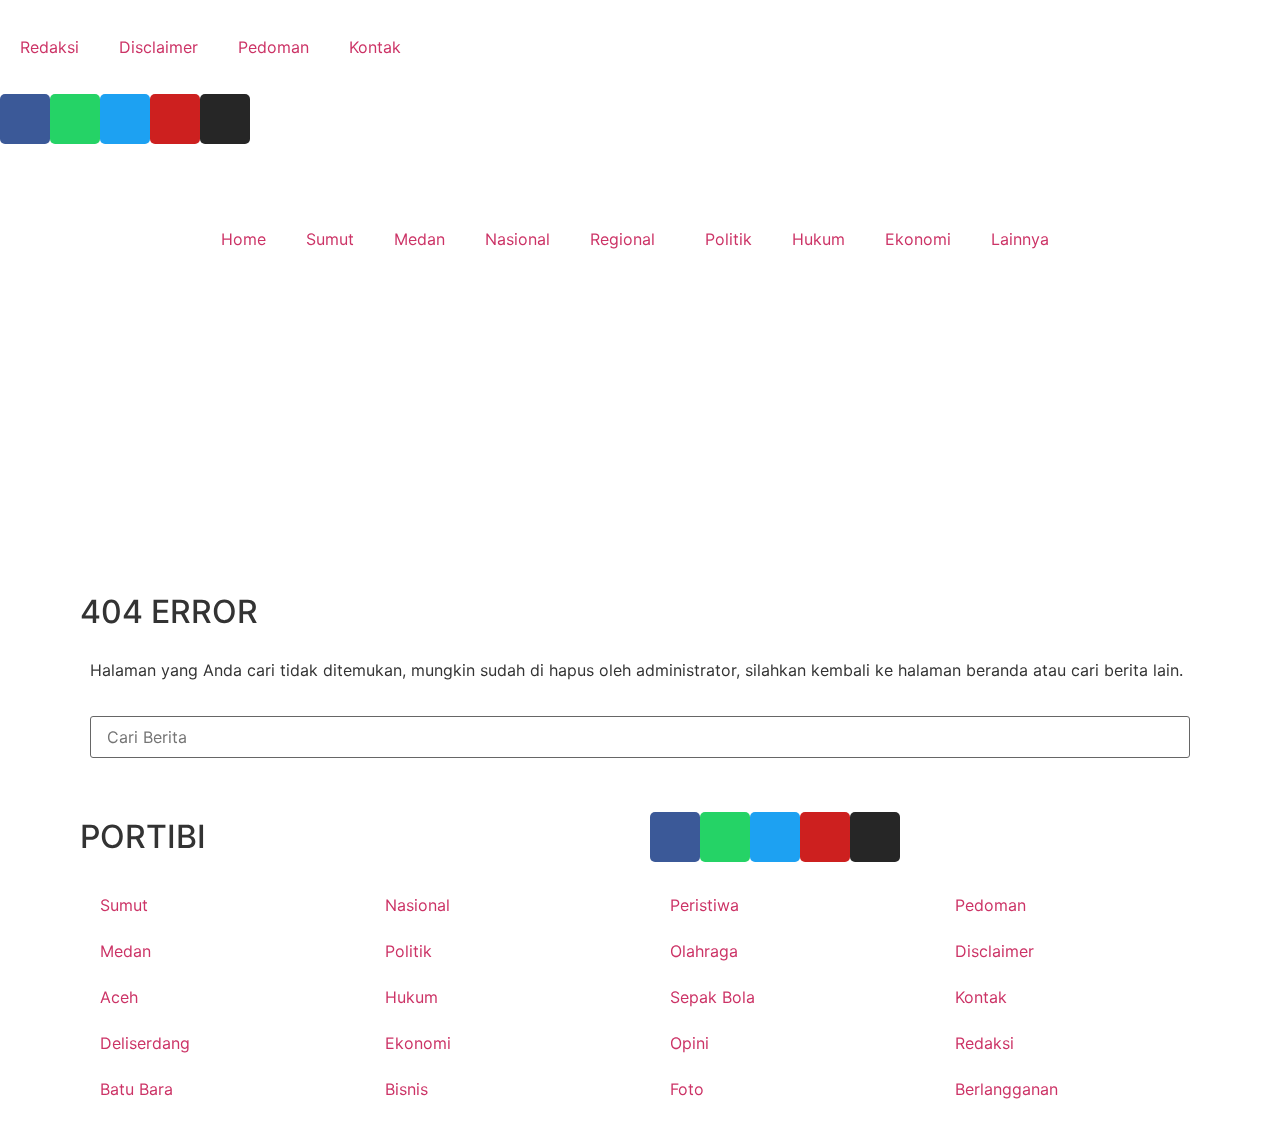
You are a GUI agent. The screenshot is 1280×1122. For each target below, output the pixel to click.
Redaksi (49, 47)
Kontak (375, 47)
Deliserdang (145, 1043)
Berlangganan (1006, 1089)
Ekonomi (918, 239)
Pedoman (273, 47)
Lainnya (1020, 239)
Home (243, 239)
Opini (689, 1043)
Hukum (818, 239)
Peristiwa (704, 905)
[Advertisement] (640, 436)
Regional (622, 239)
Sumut (330, 239)
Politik (728, 239)
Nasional (517, 239)
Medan (419, 239)
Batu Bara (136, 1089)
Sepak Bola (712, 997)
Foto (687, 1089)
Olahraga (704, 951)
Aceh (119, 997)
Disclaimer (158, 47)
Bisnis (406, 1089)
